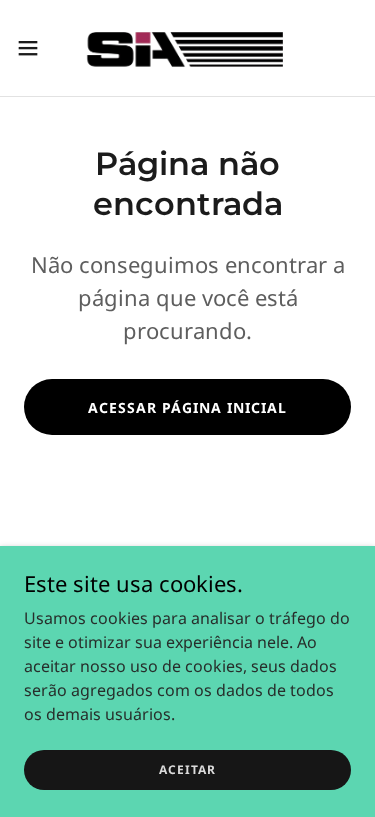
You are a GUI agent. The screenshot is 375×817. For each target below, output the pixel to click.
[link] (187, 48)
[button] (35, 48)
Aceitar (187, 769)
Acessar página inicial (187, 407)
